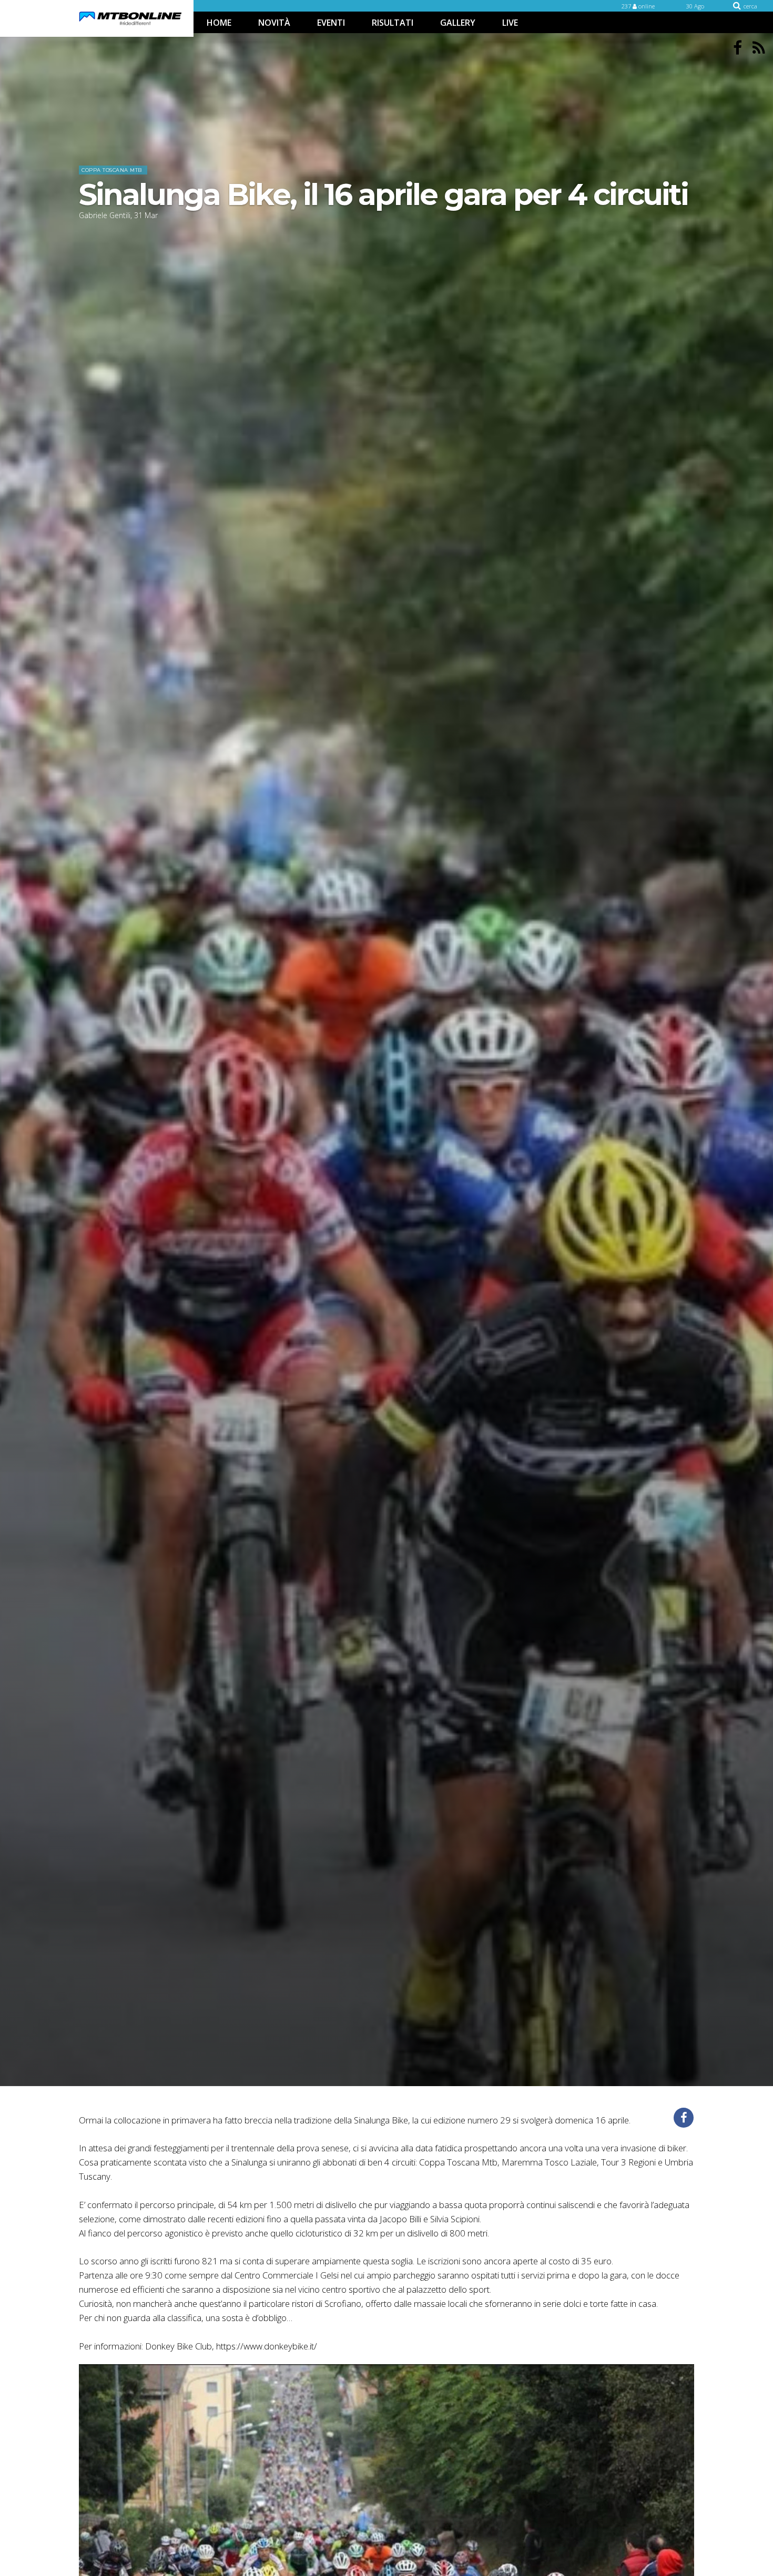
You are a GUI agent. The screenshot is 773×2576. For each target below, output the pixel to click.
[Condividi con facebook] (684, 2118)
